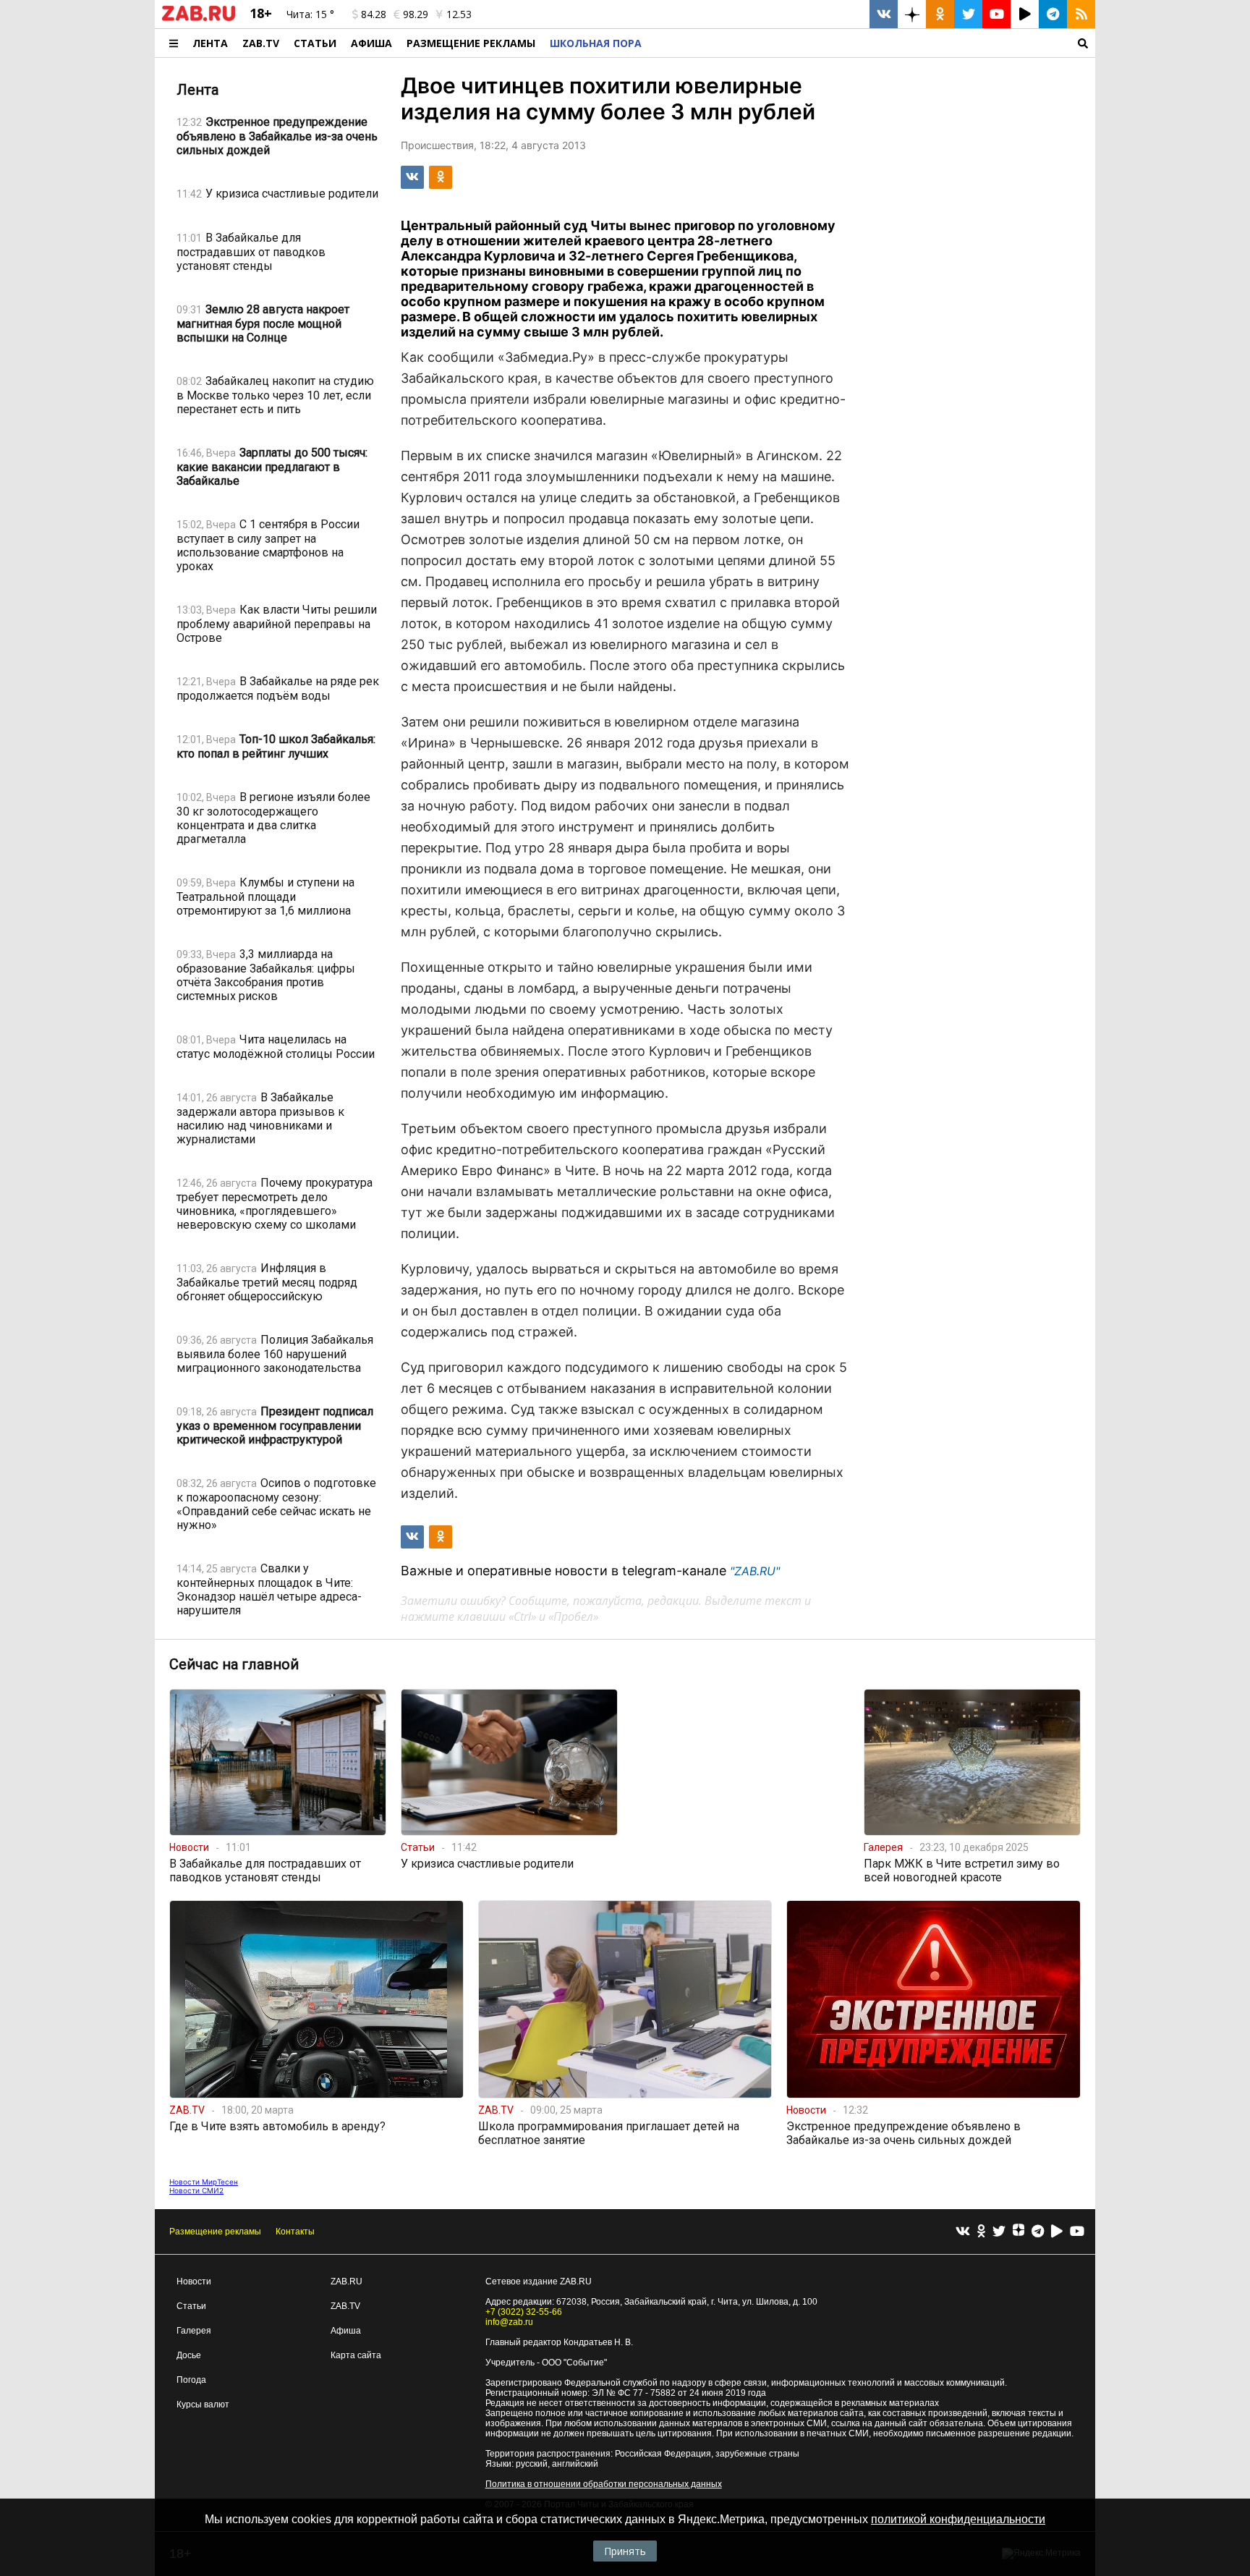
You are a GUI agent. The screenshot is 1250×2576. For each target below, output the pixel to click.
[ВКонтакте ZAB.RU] (884, 14)
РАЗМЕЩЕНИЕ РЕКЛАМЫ (471, 43)
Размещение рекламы (215, 2232)
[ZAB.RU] (199, 18)
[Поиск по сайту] (872, 43)
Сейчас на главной (234, 1664)
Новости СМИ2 (196, 2190)
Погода (191, 2380)
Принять (625, 2551)
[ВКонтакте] (963, 2232)
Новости (194, 2281)
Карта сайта (356, 2355)
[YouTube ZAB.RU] (996, 14)
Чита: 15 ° (310, 14)
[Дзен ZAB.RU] (912, 14)
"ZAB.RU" (755, 1571)
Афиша (371, 43)
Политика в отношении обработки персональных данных (604, 2484)
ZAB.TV (261, 43)
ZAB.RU (346, 2281)
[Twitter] (999, 2232)
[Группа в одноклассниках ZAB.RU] (940, 14)
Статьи (315, 43)
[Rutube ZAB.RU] (1025, 14)
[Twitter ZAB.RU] (968, 14)
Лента (210, 43)
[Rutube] (1057, 2232)
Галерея (194, 2331)
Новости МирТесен (204, 2182)
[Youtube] (1077, 2232)
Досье (189, 2355)
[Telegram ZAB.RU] (1053, 14)
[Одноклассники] (981, 2232)
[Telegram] (1038, 2232)
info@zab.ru (509, 2322)
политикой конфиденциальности (958, 2519)
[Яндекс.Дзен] (1019, 2232)
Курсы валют (203, 2405)
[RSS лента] (1081, 14)
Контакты (295, 2232)
